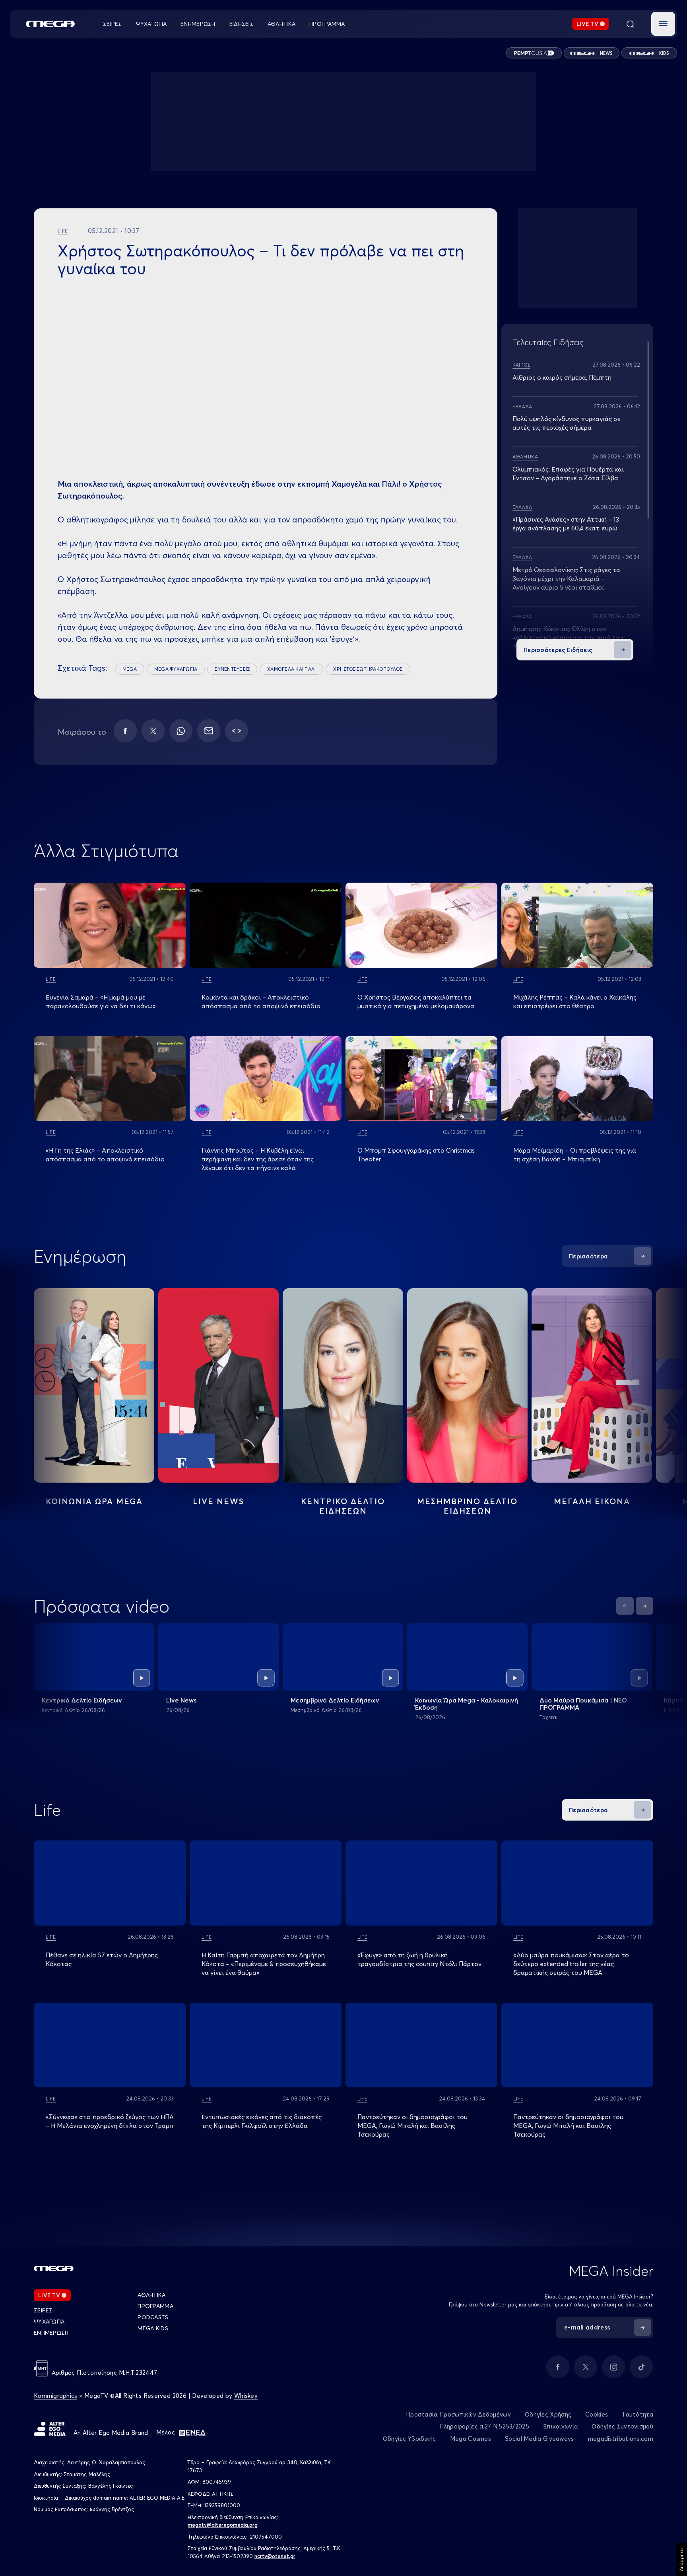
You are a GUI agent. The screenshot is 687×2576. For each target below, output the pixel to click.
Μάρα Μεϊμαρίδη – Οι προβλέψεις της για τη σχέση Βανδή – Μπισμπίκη (575, 1155)
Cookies (597, 2414)
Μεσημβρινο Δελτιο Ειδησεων (467, 1506)
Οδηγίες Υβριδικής (409, 2439)
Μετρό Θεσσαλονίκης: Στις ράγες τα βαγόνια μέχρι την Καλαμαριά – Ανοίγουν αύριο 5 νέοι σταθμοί (566, 578)
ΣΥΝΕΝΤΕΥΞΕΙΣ (232, 669)
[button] (663, 24)
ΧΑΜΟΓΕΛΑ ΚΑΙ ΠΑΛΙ (291, 669)
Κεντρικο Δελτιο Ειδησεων (343, 1506)
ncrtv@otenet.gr (275, 2556)
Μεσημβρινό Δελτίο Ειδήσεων (335, 1700)
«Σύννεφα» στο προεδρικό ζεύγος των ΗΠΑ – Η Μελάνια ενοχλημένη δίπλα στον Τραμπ (110, 2121)
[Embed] (237, 731)
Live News (218, 1501)
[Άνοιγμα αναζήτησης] (630, 24)
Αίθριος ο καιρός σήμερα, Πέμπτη (562, 377)
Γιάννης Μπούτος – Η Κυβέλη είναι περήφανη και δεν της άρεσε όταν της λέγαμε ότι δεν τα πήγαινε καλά (258, 1159)
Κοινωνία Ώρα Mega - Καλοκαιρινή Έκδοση (467, 1704)
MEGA (130, 669)
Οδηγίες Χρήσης (548, 2414)
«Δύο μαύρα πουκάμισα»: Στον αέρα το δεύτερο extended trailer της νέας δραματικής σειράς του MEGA (571, 1964)
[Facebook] (125, 731)
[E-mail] (209, 731)
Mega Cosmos (471, 2439)
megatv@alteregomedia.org (223, 2525)
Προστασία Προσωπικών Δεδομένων (458, 2414)
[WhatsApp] (181, 731)
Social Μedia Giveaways (540, 2439)
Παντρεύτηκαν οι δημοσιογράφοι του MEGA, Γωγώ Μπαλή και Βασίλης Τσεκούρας (412, 2126)
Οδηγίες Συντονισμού (622, 2426)
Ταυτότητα (638, 2414)
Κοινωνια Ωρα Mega (94, 1501)
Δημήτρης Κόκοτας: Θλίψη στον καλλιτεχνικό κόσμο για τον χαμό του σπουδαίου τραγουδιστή (568, 637)
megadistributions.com (621, 2439)
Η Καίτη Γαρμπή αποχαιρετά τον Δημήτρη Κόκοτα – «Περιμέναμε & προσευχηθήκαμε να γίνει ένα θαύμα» (264, 1964)
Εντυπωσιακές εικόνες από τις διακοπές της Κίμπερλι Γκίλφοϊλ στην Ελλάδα (262, 2121)
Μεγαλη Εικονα (592, 1501)
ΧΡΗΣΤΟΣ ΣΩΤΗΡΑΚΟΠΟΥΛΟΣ (368, 669)
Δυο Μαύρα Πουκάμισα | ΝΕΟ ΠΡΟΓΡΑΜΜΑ (583, 1704)
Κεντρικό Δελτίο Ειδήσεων (82, 1700)
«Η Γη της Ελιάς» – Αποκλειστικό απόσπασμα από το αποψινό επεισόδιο (105, 1155)
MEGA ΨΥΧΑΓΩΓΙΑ (176, 669)
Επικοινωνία (560, 2426)
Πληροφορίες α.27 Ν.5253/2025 (484, 2426)
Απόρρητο (681, 2560)
